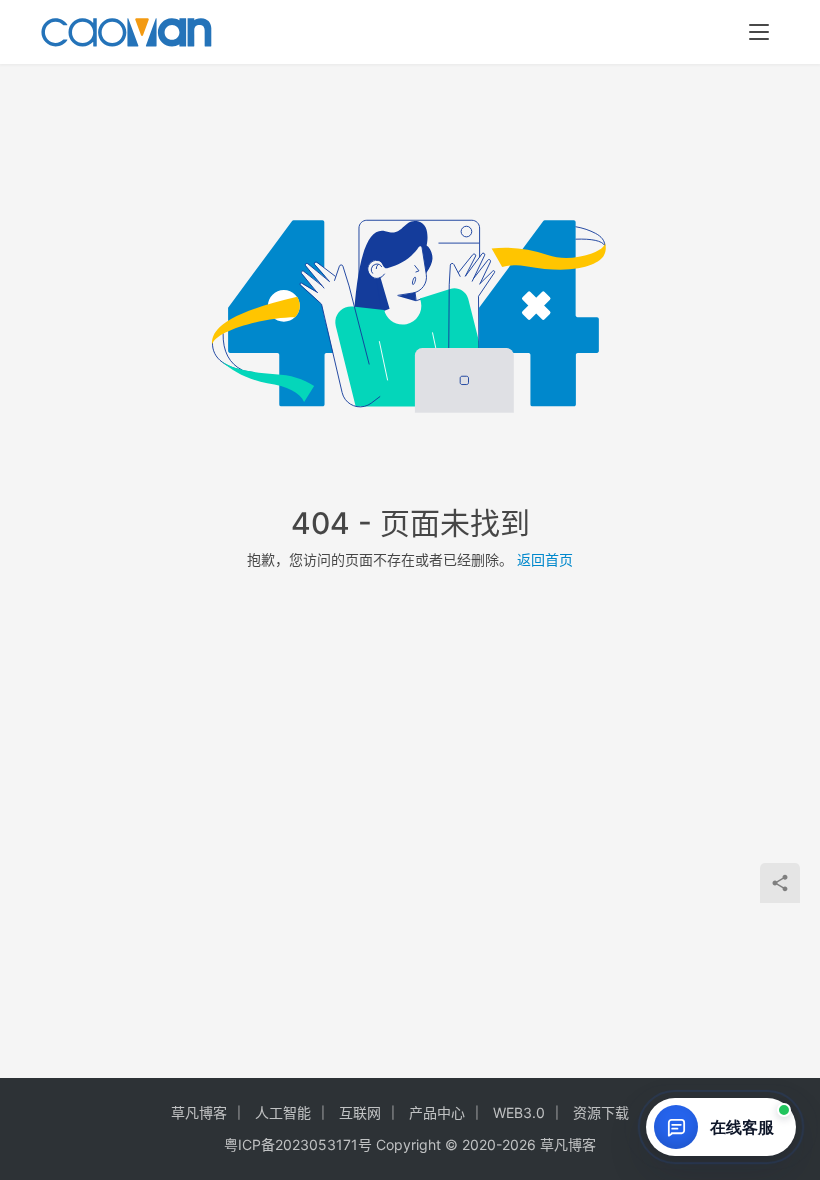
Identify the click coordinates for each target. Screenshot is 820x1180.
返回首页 (545, 559)
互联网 (360, 1112)
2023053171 (316, 1144)
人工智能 (283, 1112)
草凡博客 (199, 1112)
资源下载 (601, 1112)
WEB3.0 (519, 1112)
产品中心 (437, 1112)
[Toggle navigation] (759, 32)
